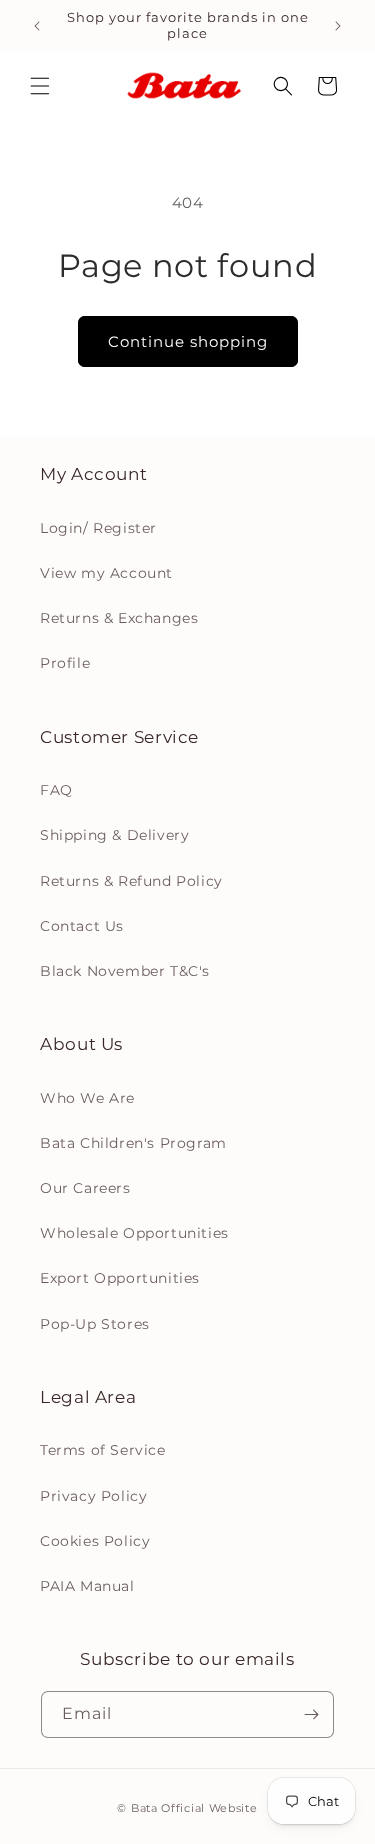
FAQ (56, 790)
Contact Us (82, 926)
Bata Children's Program (133, 1143)
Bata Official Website (194, 1808)
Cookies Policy (95, 1541)
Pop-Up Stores (95, 1324)
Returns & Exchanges (119, 618)
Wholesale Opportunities (134, 1233)
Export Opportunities (120, 1278)
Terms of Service (103, 1450)
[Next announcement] (338, 26)
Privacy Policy (93, 1496)
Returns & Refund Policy (131, 881)
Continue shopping (188, 341)
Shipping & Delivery (114, 835)
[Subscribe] (311, 1714)
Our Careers (85, 1188)
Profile (65, 663)
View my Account (106, 573)
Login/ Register (98, 528)
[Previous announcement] (37, 26)
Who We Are (87, 1098)
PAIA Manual (87, 1586)
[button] (40, 86)
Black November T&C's (125, 971)
